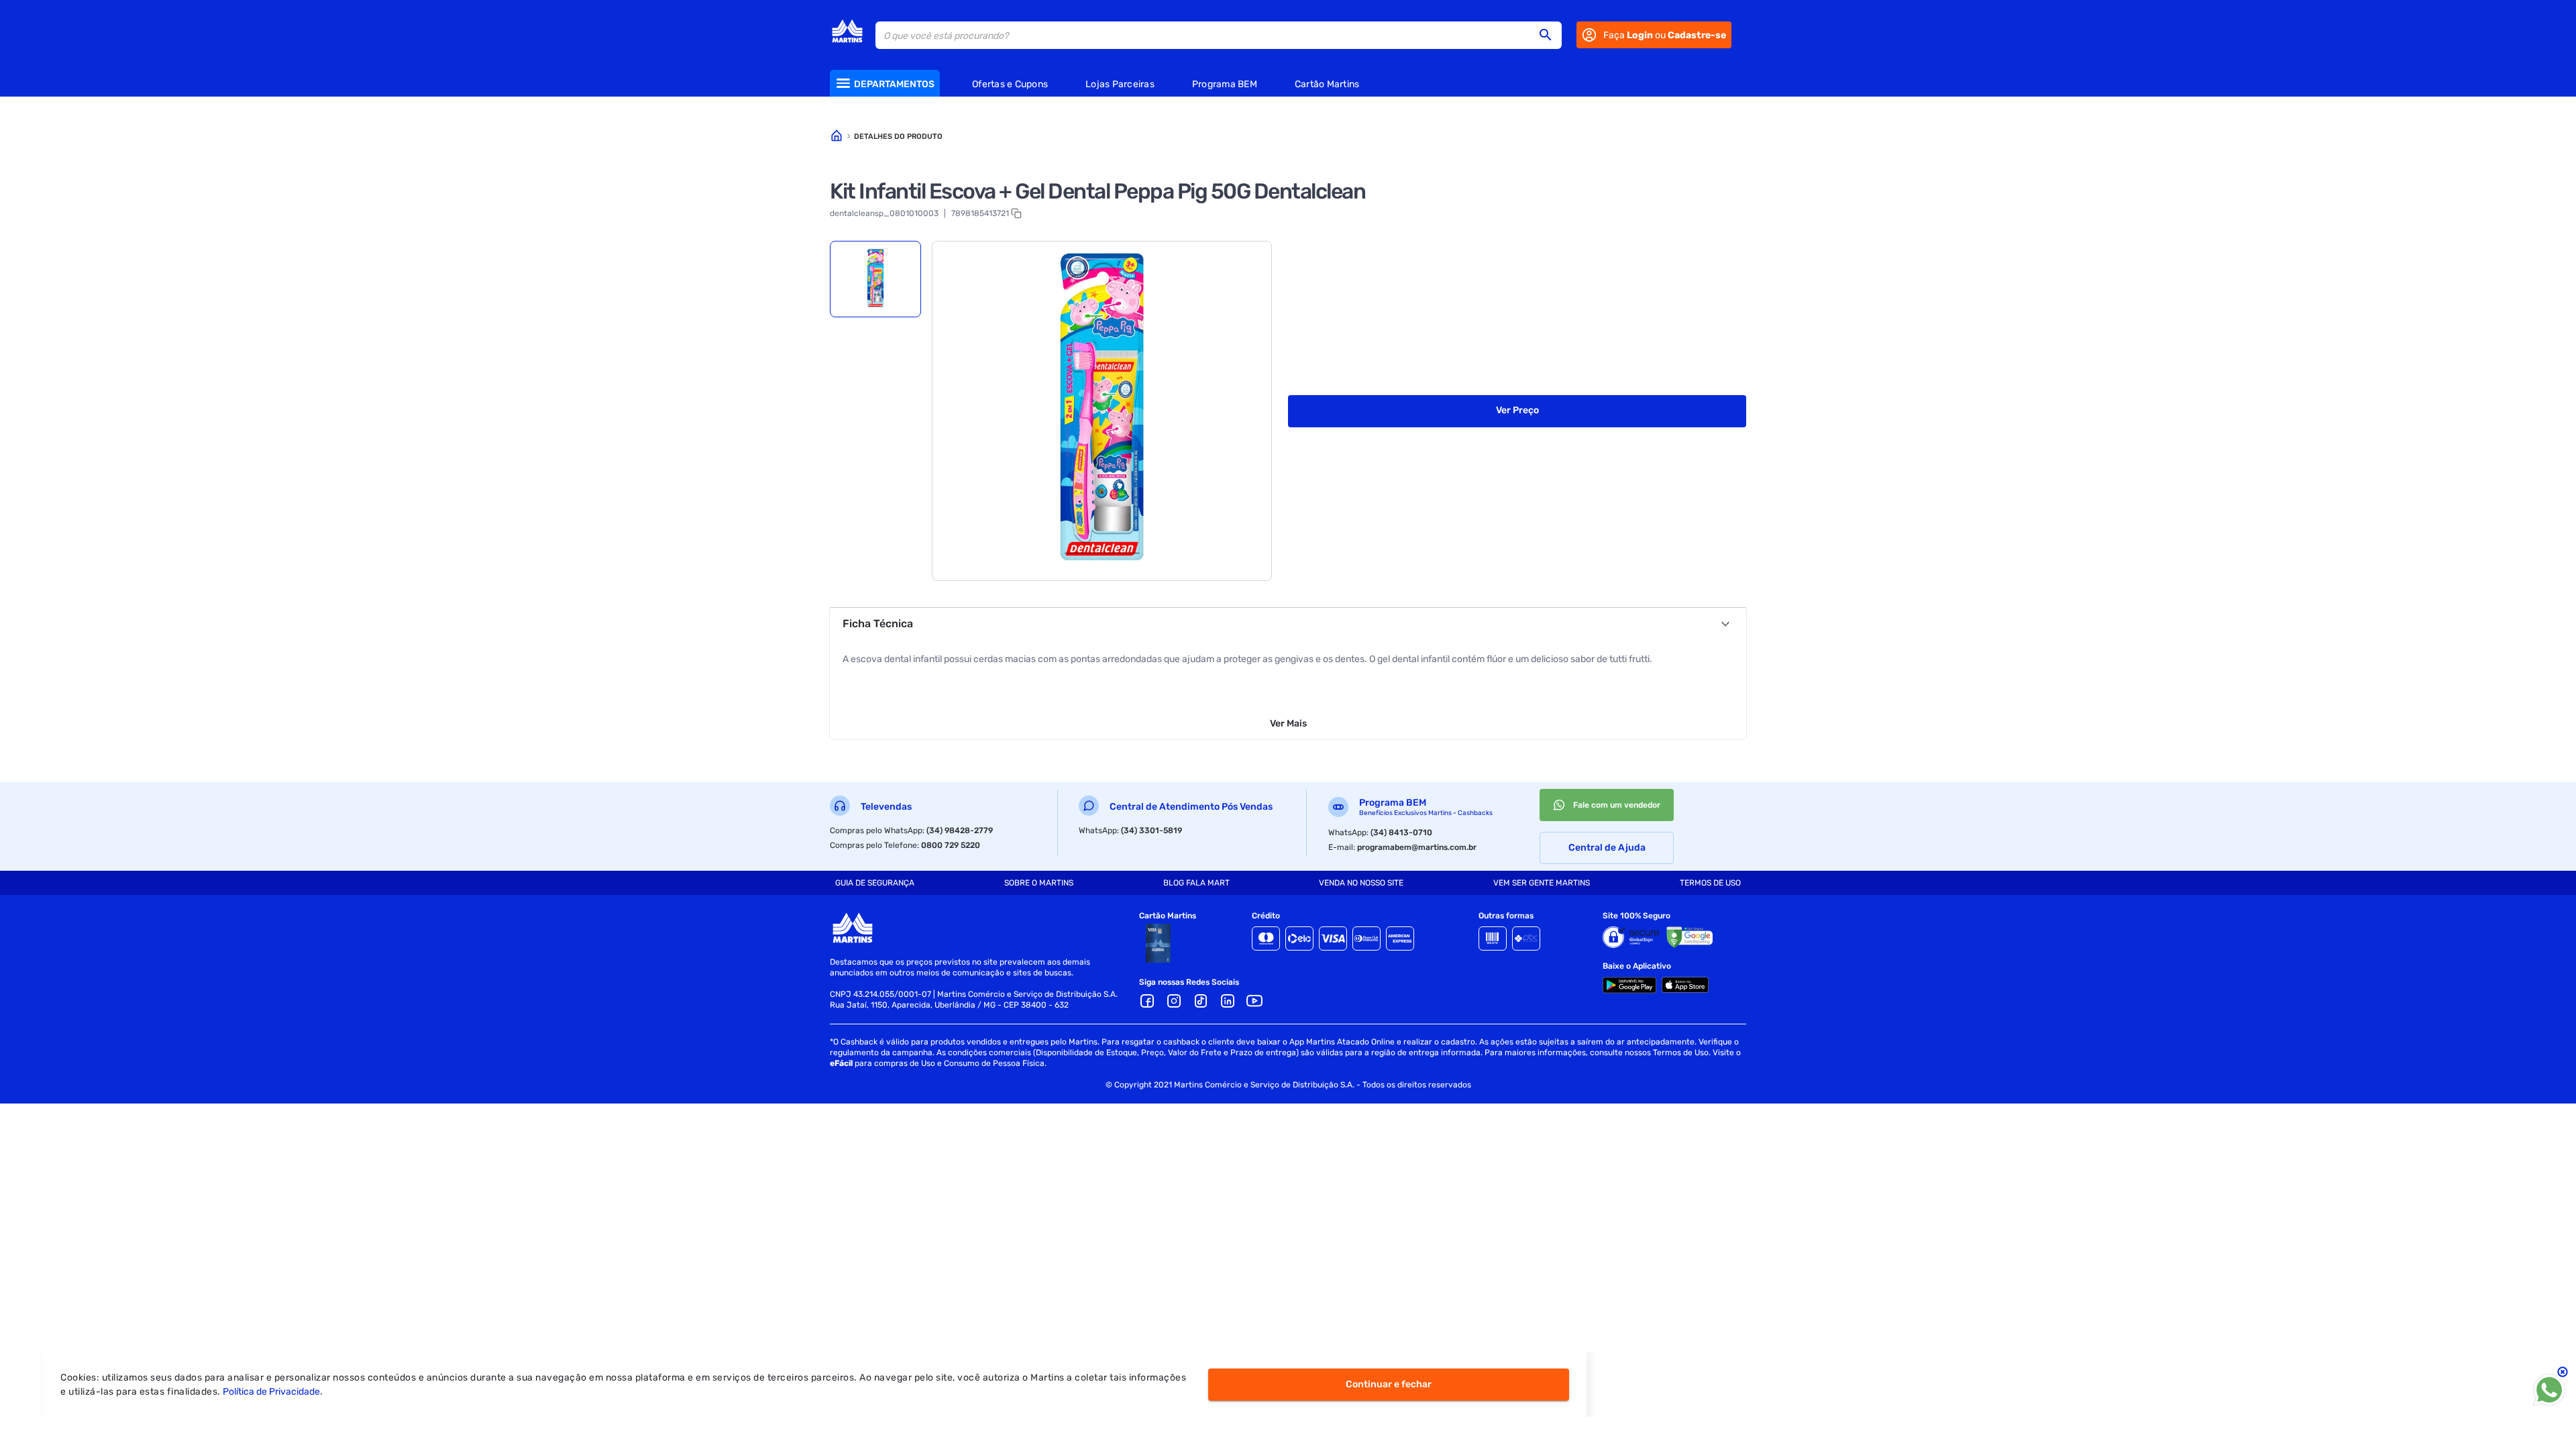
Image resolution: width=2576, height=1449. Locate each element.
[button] (1550, 35)
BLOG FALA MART (1196, 883)
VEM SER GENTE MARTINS (1542, 883)
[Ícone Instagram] (1174, 1001)
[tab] (875, 279)
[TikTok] (1201, 1001)
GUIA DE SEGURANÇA (875, 883)
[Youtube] (1254, 1001)
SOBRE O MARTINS (1039, 883)
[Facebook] (1147, 1001)
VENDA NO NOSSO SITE (1361, 883)
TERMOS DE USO (1710, 883)
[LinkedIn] (1228, 1001)
